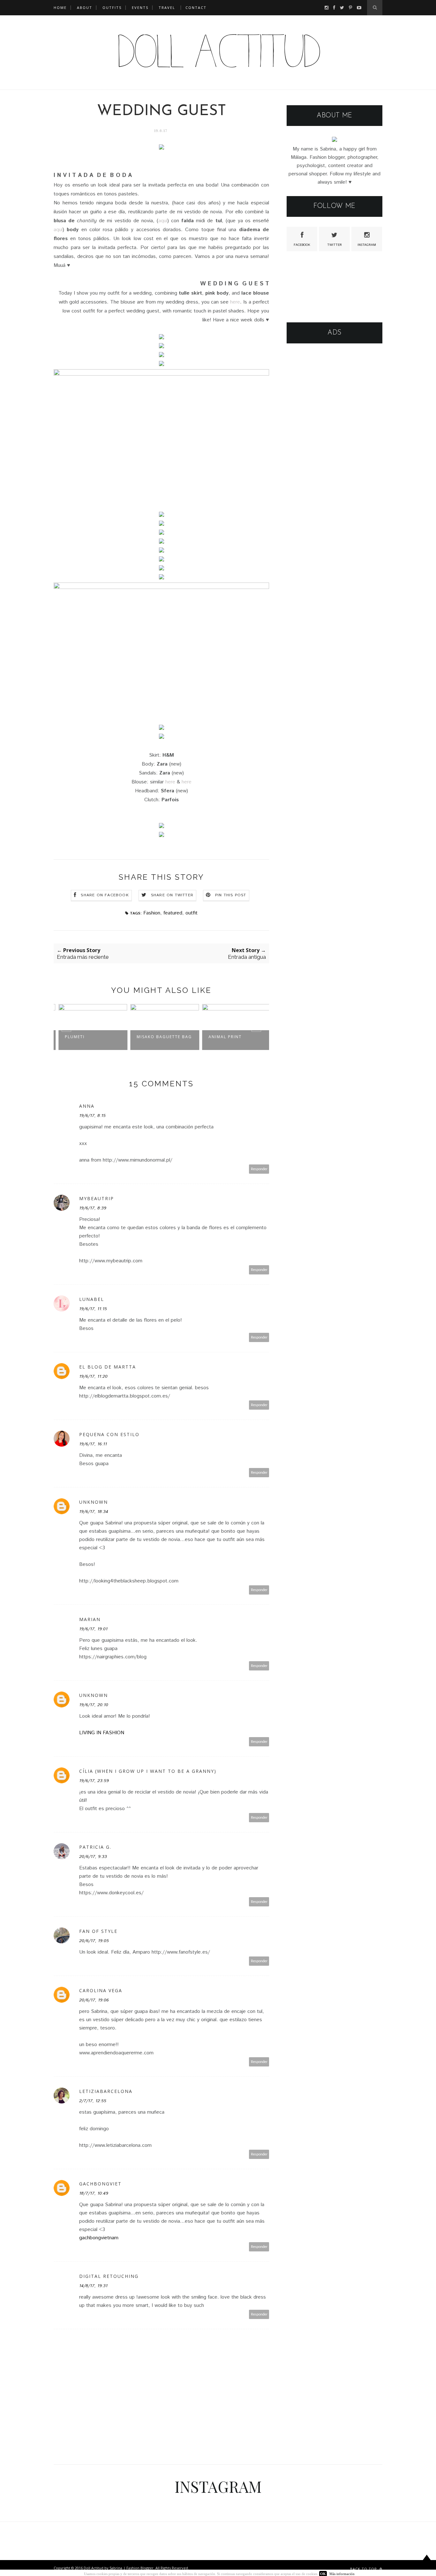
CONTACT (196, 7)
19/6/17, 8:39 (93, 1208)
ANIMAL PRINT (222, 1037)
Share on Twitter (172, 895)
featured (173, 913)
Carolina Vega (101, 1990)
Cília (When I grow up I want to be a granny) (148, 1771)
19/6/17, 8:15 (92, 1116)
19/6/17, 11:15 (93, 1309)
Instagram (367, 245)
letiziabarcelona (106, 2091)
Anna (87, 1106)
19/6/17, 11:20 (93, 1376)
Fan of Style (98, 1931)
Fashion (152, 913)
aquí (163, 221)
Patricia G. (95, 1847)
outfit (192, 913)
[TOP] (427, 2564)
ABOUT (85, 7)
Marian (90, 1619)
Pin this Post (231, 895)
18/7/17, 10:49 (94, 2193)
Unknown (94, 1502)
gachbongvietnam (99, 2238)
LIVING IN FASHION (102, 1733)
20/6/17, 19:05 (94, 1941)
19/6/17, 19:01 (93, 1629)
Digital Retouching (109, 2276)
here (235, 302)
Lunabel (92, 1299)
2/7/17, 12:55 (93, 2101)
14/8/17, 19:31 (93, 2286)
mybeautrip (97, 1198)
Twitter (335, 245)
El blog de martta (108, 1367)
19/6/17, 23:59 (94, 1781)
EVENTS (140, 7)
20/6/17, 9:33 (93, 1857)
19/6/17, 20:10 (94, 1705)
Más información (342, 2574)
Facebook (302, 245)
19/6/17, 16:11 (93, 1444)
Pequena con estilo (109, 1434)
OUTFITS (112, 7)
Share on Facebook (105, 895)
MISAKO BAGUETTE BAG (161, 1037)
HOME (60, 7)
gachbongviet (100, 2184)
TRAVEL (167, 7)
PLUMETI (71, 1037)
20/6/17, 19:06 (94, 2000)
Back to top (364, 2569)
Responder (259, 1169)
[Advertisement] (335, 449)
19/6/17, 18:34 (94, 1512)
